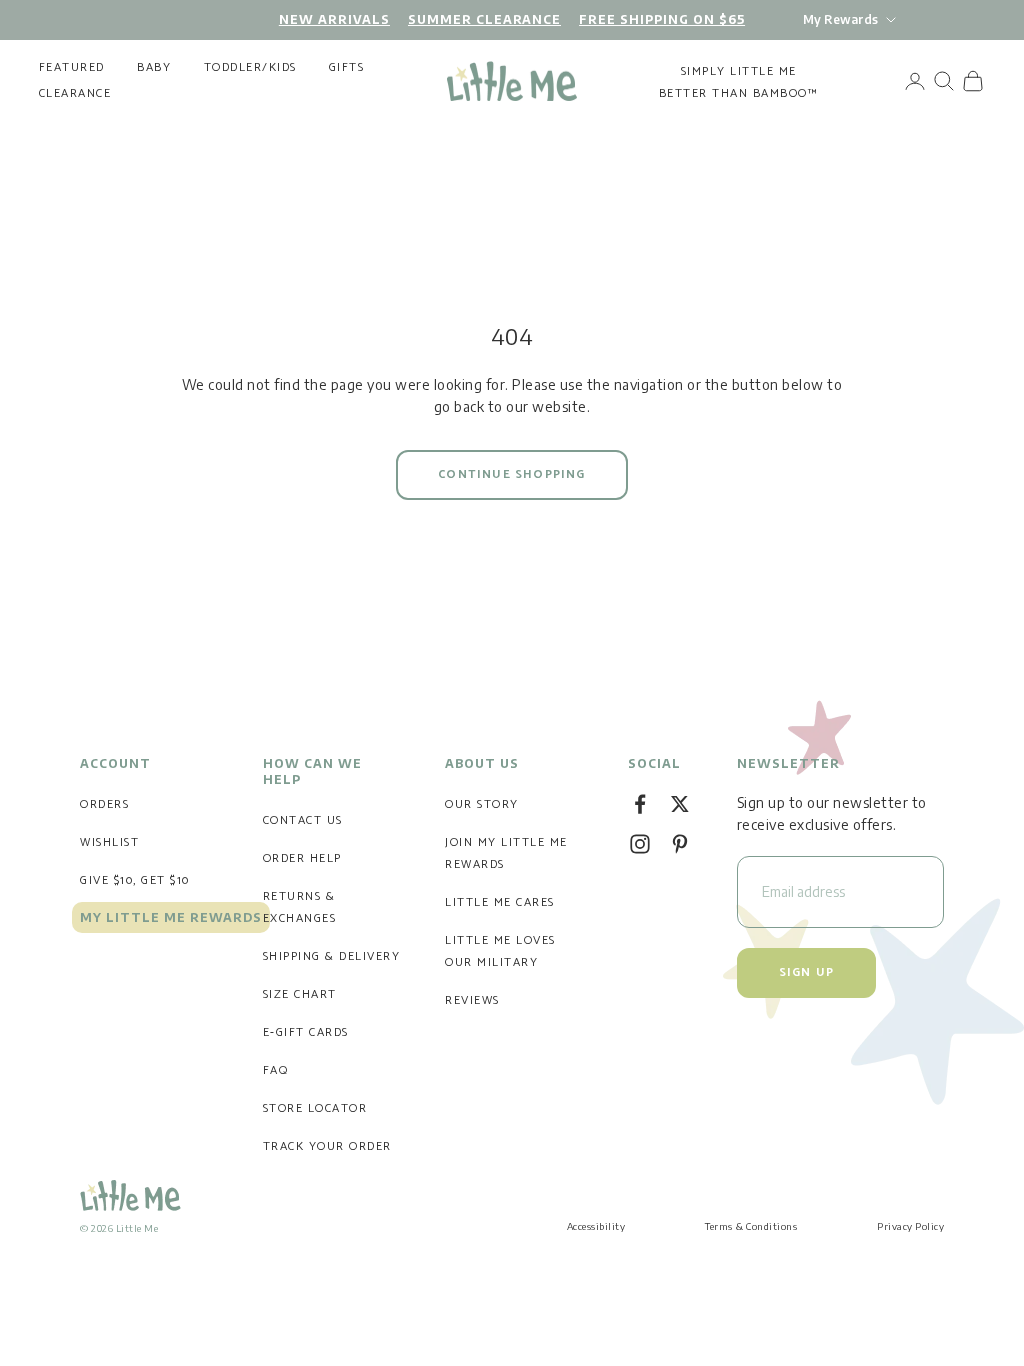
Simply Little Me (739, 71)
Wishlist (109, 842)
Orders (104, 804)
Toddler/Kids (250, 68)
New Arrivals (334, 19)
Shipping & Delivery (332, 956)
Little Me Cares (500, 902)
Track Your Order (327, 1146)
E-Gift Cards (306, 1032)
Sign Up (806, 972)
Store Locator (315, 1108)
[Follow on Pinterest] (680, 844)
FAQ (276, 1070)
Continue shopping (511, 474)
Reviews (472, 1000)
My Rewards (840, 19)
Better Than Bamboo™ (739, 93)
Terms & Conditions (751, 1226)
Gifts (347, 68)
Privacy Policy (910, 1226)
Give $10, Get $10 (135, 880)
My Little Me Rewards (171, 917)
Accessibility (596, 1226)
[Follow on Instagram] (640, 844)
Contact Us (303, 820)
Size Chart (300, 994)
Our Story (482, 804)
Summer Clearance (484, 19)
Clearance (75, 94)
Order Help (302, 858)
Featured (72, 68)
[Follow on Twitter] (680, 804)
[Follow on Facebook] (640, 804)
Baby (154, 68)
